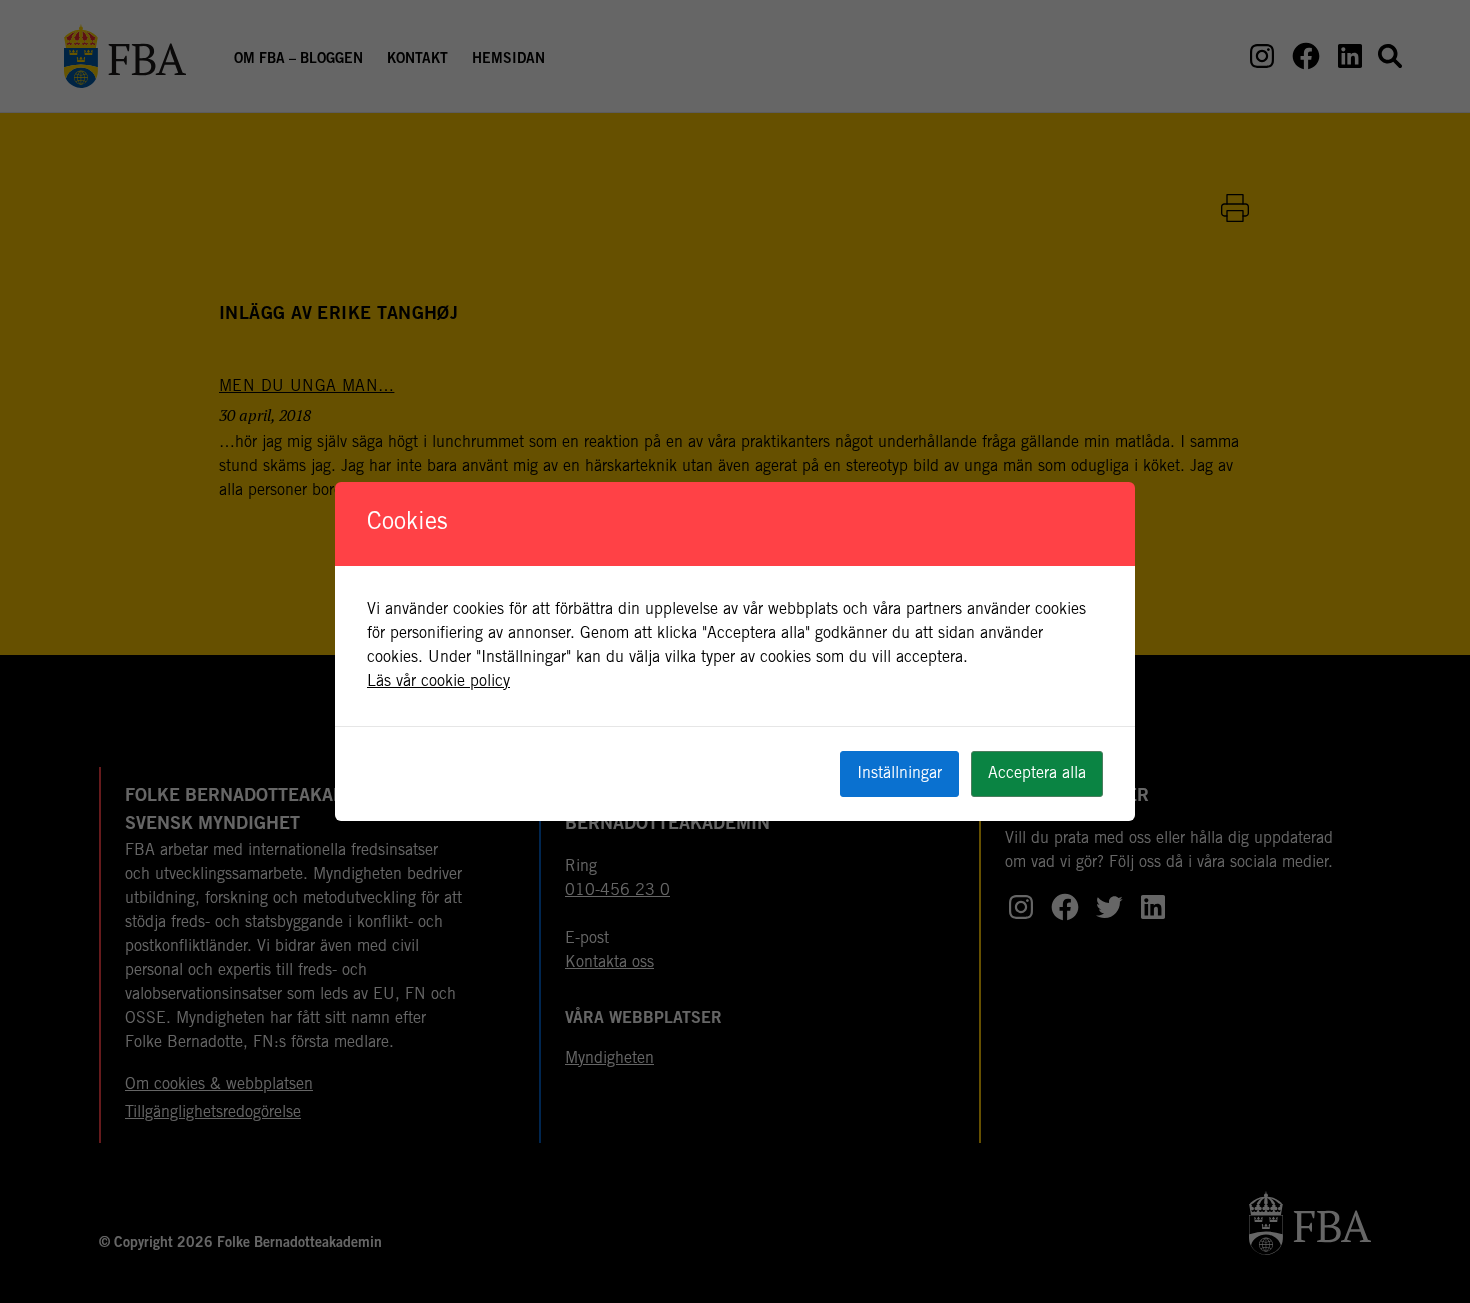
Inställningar (899, 774)
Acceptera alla (1037, 774)
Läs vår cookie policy (438, 682)
